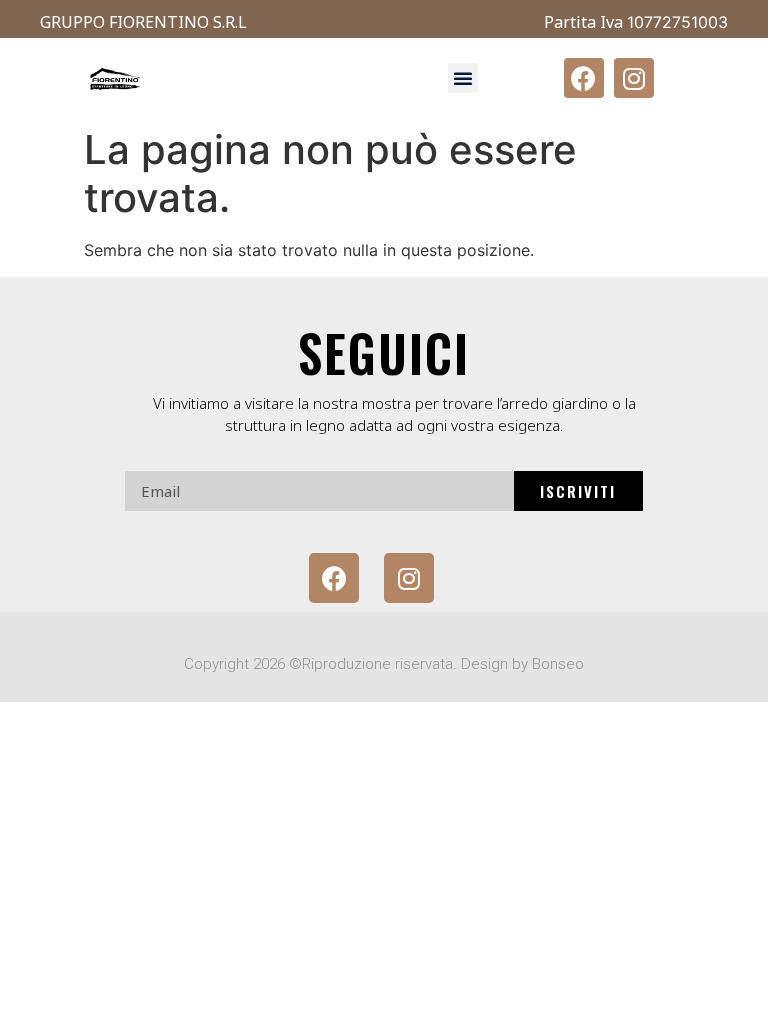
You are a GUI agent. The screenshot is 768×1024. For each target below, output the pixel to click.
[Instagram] (634, 78)
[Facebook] (584, 78)
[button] (463, 78)
